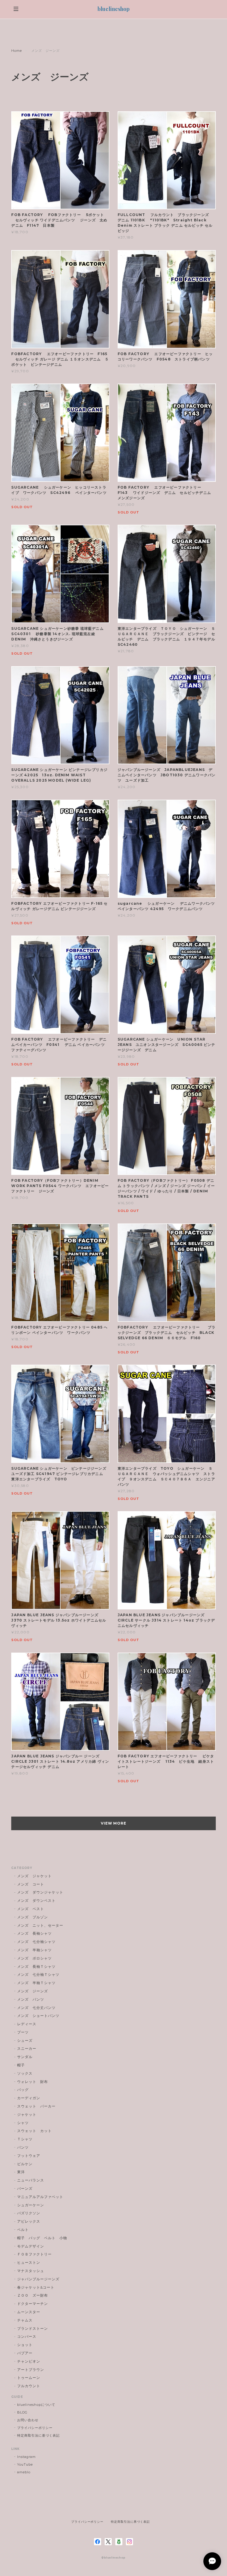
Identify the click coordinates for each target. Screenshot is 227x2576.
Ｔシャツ (25, 2139)
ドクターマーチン (33, 2304)
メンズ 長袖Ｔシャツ (36, 1966)
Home (17, 51)
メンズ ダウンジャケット (40, 1892)
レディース (29, 2024)
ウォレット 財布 (33, 2082)
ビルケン (25, 2164)
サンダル (25, 2057)
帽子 (21, 2065)
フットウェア (29, 2156)
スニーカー (27, 2048)
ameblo (24, 2472)
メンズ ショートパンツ (38, 2016)
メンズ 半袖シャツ (34, 1950)
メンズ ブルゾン (33, 1917)
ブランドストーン (33, 2328)
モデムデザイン (31, 2246)
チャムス (25, 2320)
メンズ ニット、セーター (40, 1925)
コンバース (27, 2336)
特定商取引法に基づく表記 (38, 2435)
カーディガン (29, 2098)
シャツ (23, 2123)
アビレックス (29, 2221)
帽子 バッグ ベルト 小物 (42, 2238)
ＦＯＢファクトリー (34, 2254)
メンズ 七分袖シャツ (36, 1942)
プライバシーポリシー (35, 2428)
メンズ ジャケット (34, 1876)
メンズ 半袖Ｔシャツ (36, 1983)
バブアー (25, 2353)
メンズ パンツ (31, 1999)
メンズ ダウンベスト (36, 1900)
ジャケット (27, 2114)
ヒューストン (29, 2262)
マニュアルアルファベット (40, 2197)
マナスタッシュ (31, 2271)
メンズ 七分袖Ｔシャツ (38, 1974)
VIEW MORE (114, 1823)
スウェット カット (34, 2131)
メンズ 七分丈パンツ (36, 2008)
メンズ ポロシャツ (34, 1958)
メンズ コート (31, 1884)
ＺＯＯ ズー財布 (33, 2295)
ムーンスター (29, 2312)
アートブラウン (31, 2370)
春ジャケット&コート (36, 2287)
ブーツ (23, 2032)
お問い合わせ (28, 2420)
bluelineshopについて (36, 2405)
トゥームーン (29, 2378)
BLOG (22, 2412)
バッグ (23, 2090)
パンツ (23, 2147)
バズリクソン (29, 2213)
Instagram (26, 2457)
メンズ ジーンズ (33, 1991)
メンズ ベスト (31, 1909)
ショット (25, 2345)
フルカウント (29, 2386)
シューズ (25, 2040)
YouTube (25, 2464)
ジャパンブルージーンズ (38, 2279)
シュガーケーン (31, 2205)
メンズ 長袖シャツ (34, 1933)
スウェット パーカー (36, 2106)
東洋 (21, 2172)
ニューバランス (31, 2180)
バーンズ (25, 2188)
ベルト (23, 2230)
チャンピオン (29, 2361)
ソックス (25, 2073)
